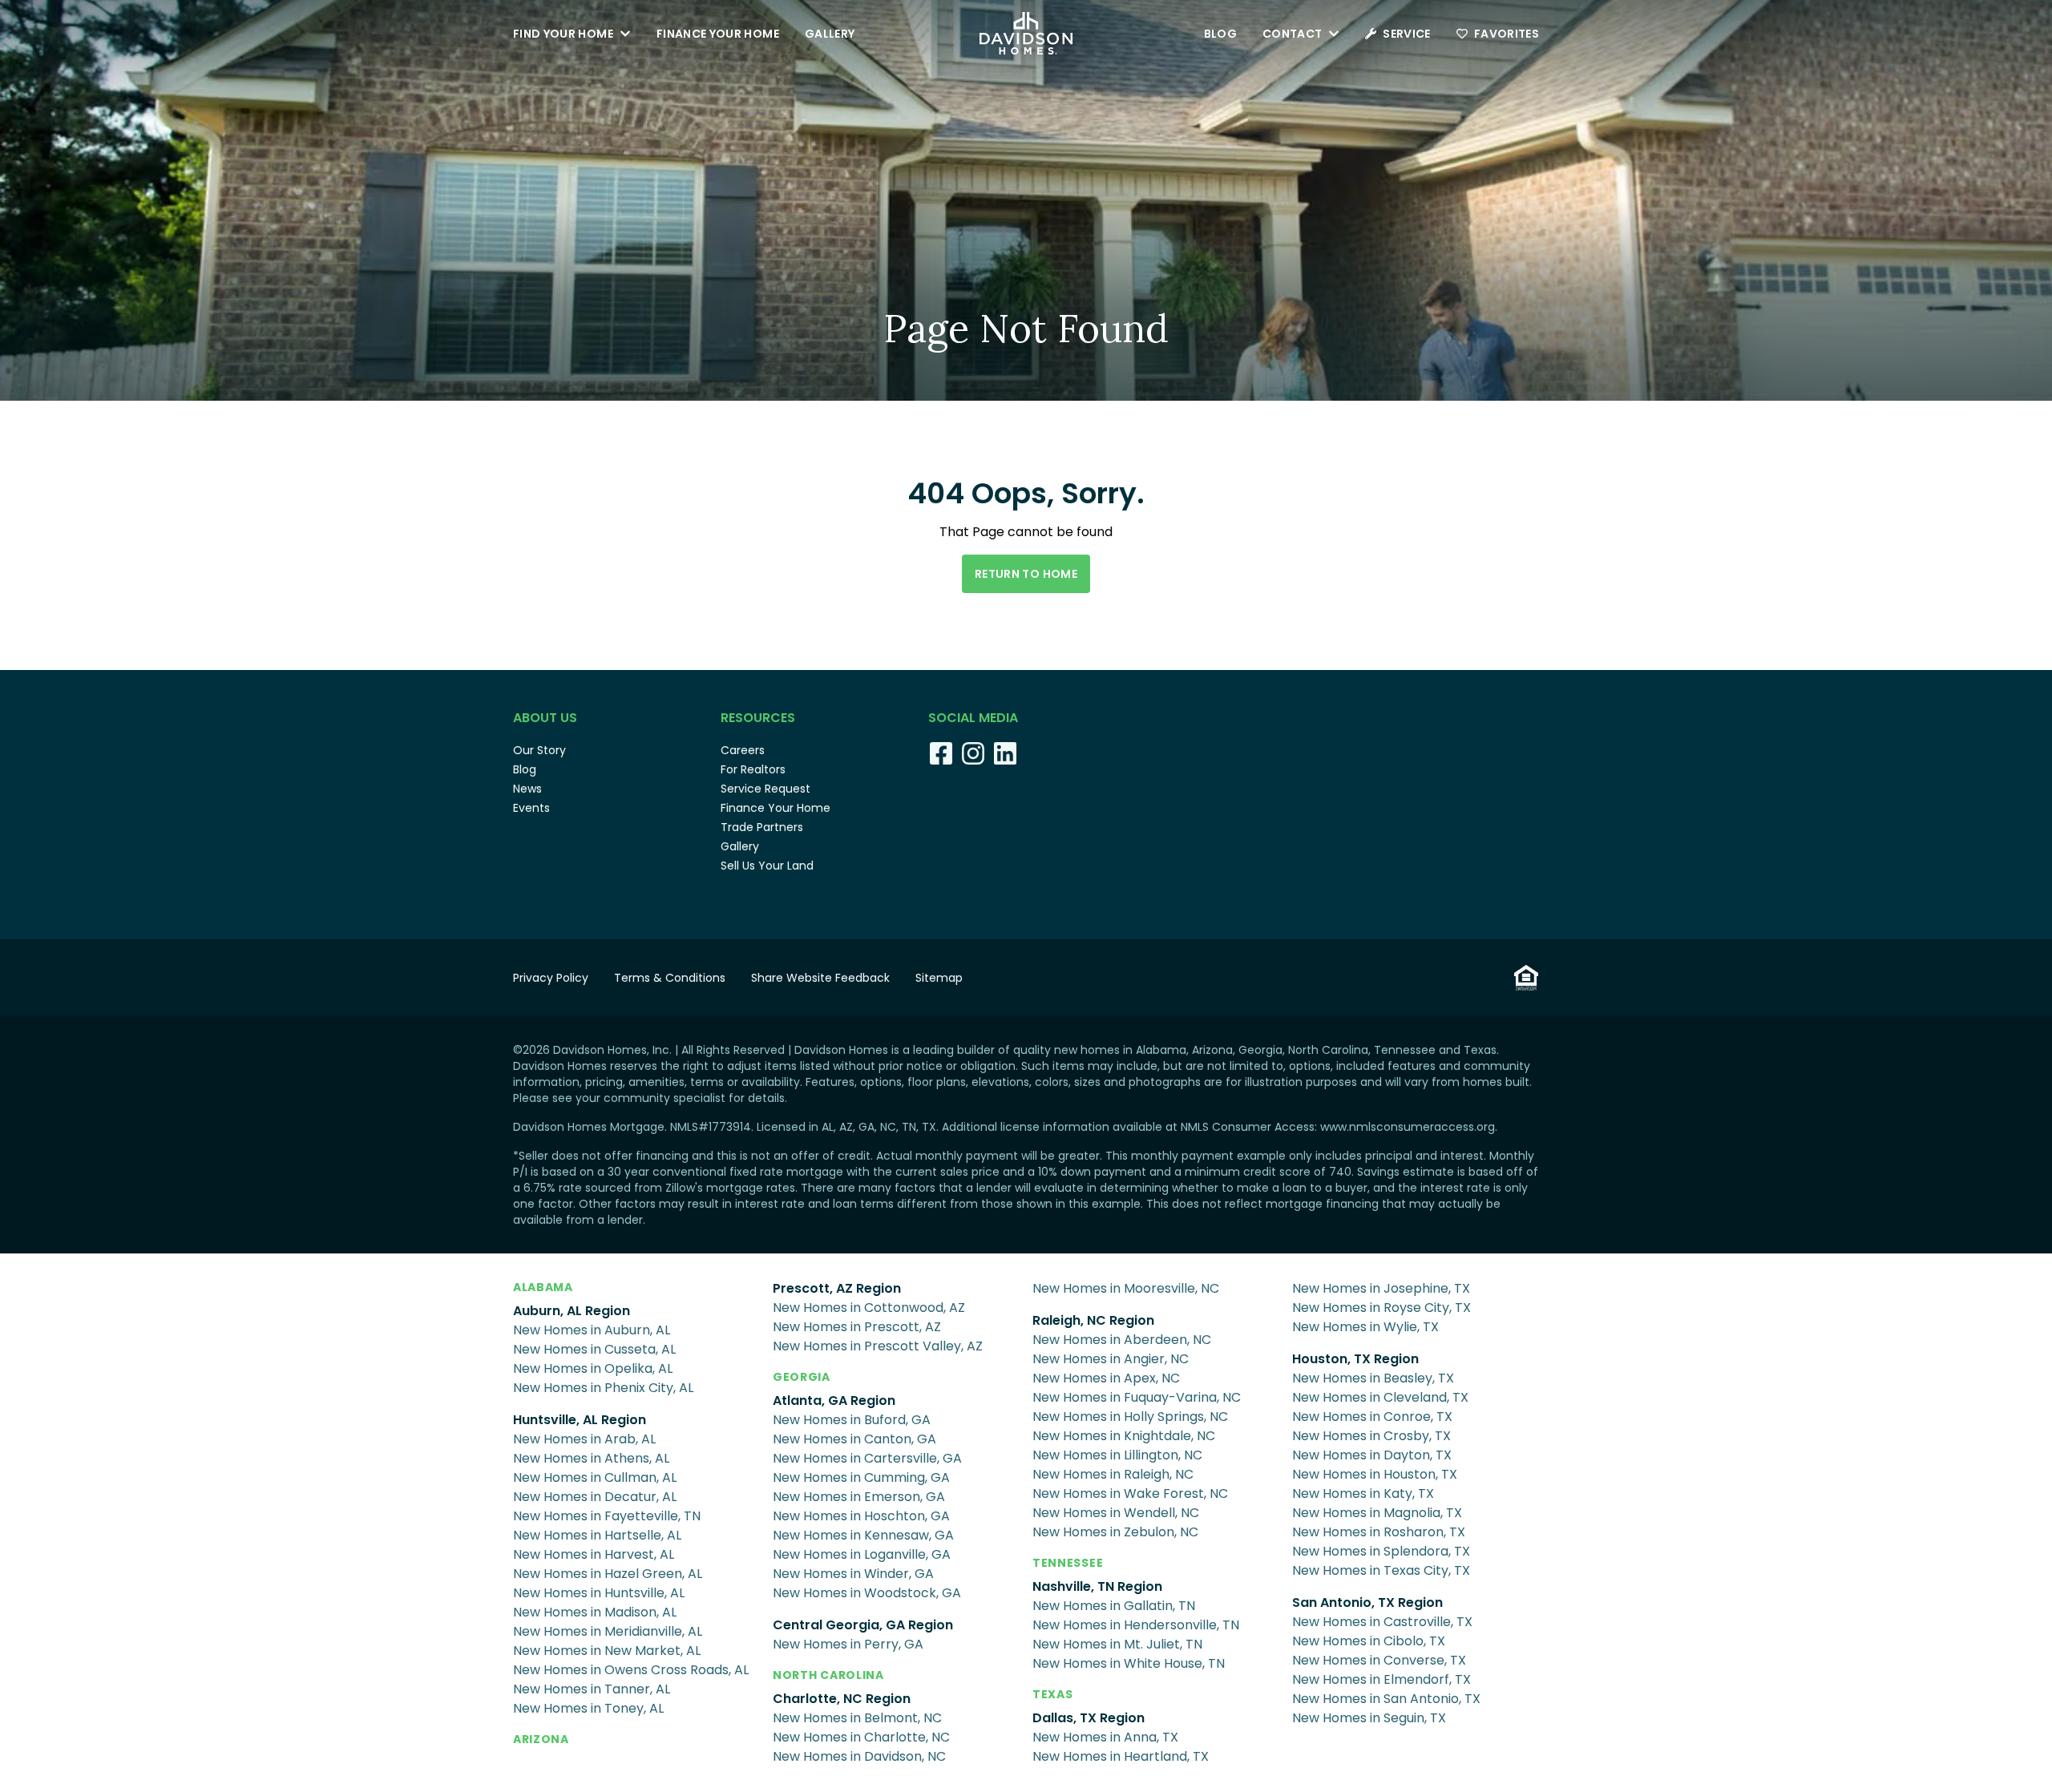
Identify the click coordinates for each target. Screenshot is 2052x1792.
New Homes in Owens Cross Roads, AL (631, 1670)
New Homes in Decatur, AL (595, 1497)
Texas (1053, 1694)
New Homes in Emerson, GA (859, 1497)
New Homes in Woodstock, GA (867, 1593)
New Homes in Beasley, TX (1373, 1378)
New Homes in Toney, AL (588, 1708)
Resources (758, 718)
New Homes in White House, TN (1129, 1663)
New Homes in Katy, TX (1363, 1493)
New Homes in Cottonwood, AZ (869, 1308)
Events (531, 808)
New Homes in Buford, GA (852, 1420)
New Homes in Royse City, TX (1381, 1308)
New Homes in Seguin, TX (1369, 1718)
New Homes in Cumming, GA (861, 1477)
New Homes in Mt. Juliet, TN (1117, 1644)
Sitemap (939, 978)
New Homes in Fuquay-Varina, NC (1137, 1397)
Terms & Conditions (670, 978)
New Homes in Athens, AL (591, 1458)
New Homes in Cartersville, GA (867, 1458)
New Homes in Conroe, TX (1372, 1417)
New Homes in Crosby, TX (1371, 1436)
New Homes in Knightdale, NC (1124, 1436)
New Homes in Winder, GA (853, 1574)
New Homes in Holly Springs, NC (1130, 1417)
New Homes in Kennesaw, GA (863, 1535)
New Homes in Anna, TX (1105, 1737)
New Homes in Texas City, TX (1381, 1570)
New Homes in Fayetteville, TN (607, 1516)
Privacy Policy (551, 978)
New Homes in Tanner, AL (592, 1689)
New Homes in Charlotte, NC (861, 1737)
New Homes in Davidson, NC (859, 1756)
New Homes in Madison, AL (595, 1612)
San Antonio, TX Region (1367, 1602)
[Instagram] (973, 753)
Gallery (830, 34)
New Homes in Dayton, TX (1372, 1455)
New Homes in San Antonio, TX (1386, 1699)
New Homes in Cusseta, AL (594, 1349)
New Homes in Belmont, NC (857, 1718)
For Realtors (753, 769)
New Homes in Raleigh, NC (1113, 1474)
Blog (1220, 34)
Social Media (973, 718)
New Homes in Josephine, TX (1381, 1288)
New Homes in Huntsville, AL (599, 1593)
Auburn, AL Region (572, 1311)
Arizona (541, 1739)
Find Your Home (563, 34)
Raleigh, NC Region (1093, 1320)
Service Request (765, 789)
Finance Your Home (718, 34)
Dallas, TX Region (1089, 1718)
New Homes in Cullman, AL (595, 1477)
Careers (743, 750)
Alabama (543, 1287)
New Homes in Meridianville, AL (608, 1631)
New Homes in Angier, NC (1111, 1359)
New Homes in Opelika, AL (593, 1368)
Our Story (539, 750)
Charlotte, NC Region (842, 1699)
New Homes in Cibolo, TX (1369, 1641)
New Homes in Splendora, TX (1381, 1551)
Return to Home (1026, 574)
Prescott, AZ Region (837, 1288)
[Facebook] (941, 753)
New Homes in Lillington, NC (1117, 1455)
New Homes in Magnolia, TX (1377, 1513)
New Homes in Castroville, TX (1382, 1622)
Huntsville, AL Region (580, 1420)
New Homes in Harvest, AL (594, 1554)
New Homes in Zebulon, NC (1115, 1532)
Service (1406, 34)
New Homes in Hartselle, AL (597, 1535)
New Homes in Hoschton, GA (861, 1516)
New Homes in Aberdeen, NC (1122, 1340)
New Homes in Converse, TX (1379, 1660)
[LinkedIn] (1005, 753)
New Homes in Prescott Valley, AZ (878, 1346)
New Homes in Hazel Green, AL (608, 1574)
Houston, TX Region (1355, 1359)
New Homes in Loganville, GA (862, 1554)
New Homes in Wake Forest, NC (1130, 1493)
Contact (1292, 34)
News (527, 789)
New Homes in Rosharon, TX (1379, 1532)
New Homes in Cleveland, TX (1380, 1397)
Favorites (1507, 34)
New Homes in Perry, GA (848, 1644)
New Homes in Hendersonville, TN (1136, 1625)
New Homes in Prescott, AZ (857, 1327)
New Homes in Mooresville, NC (1126, 1288)
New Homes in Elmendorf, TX (1381, 1679)
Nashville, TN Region (1097, 1586)
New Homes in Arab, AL (584, 1439)
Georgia (802, 1377)
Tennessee (1068, 1563)
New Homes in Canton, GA (854, 1439)
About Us (545, 718)
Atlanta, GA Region (834, 1401)
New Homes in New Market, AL (607, 1651)
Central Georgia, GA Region (863, 1625)
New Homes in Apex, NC (1106, 1378)
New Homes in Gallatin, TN (1114, 1606)
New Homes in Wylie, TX (1365, 1327)
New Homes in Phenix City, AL (603, 1388)
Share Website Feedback (820, 978)
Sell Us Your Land (767, 866)
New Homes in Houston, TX (1375, 1474)
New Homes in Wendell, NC (1116, 1513)
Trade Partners (762, 827)
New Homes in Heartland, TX (1121, 1756)
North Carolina (828, 1675)
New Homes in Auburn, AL (592, 1330)
